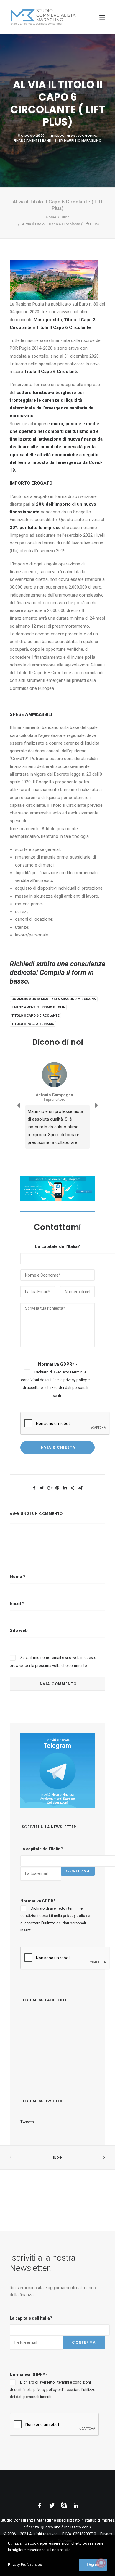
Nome (18, 1577)
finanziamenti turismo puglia (38, 1007)
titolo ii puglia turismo (33, 1024)
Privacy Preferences (25, 2565)
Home (51, 217)
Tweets (27, 2122)
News (71, 136)
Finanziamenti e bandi (33, 140)
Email (17, 1603)
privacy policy (75, 1380)
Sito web (19, 1630)
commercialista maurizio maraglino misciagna (54, 999)
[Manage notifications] (101, 2563)
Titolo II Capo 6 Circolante (35, 1016)
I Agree (93, 2565)
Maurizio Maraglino (83, 140)
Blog (60, 136)
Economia (87, 136)
